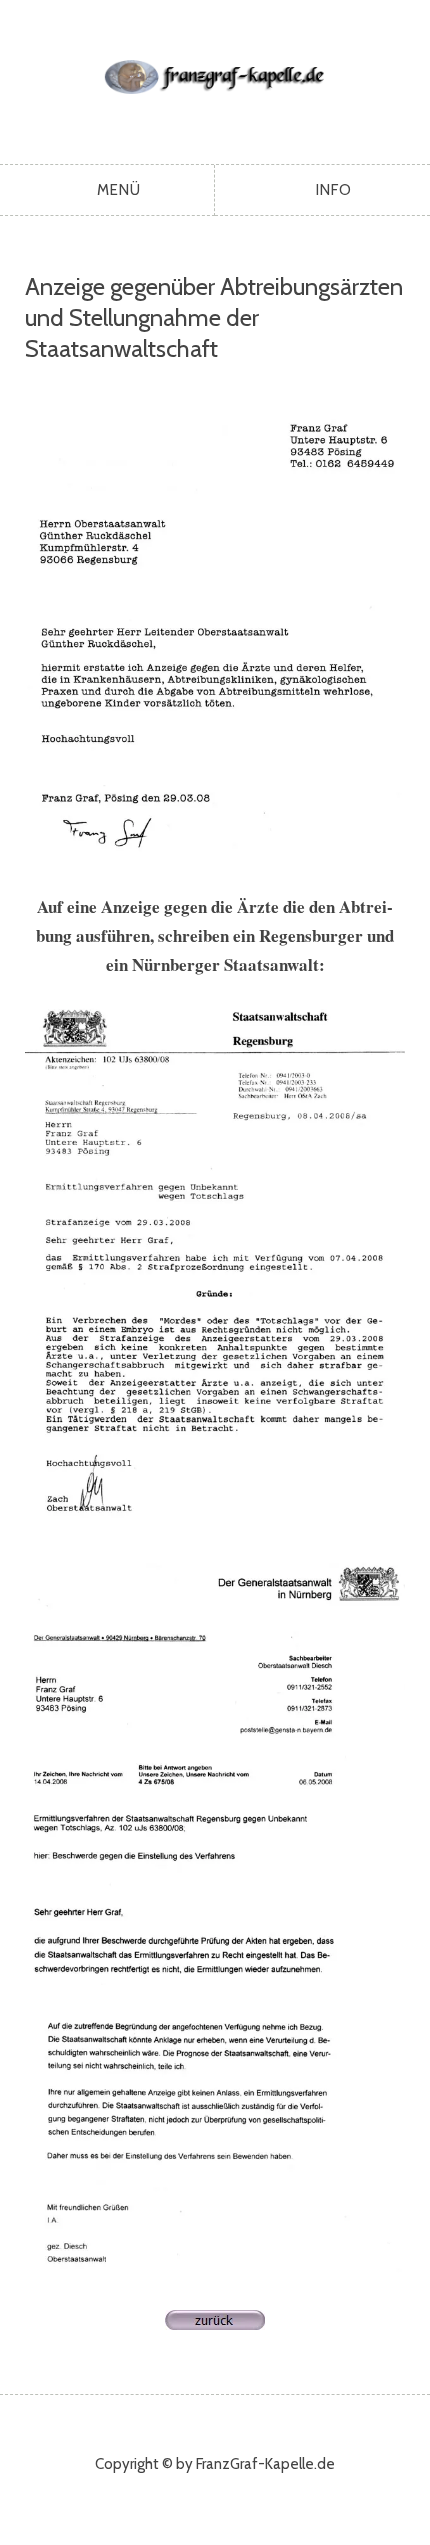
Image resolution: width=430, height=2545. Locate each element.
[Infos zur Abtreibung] (215, 2323)
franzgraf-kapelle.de (215, 77)
